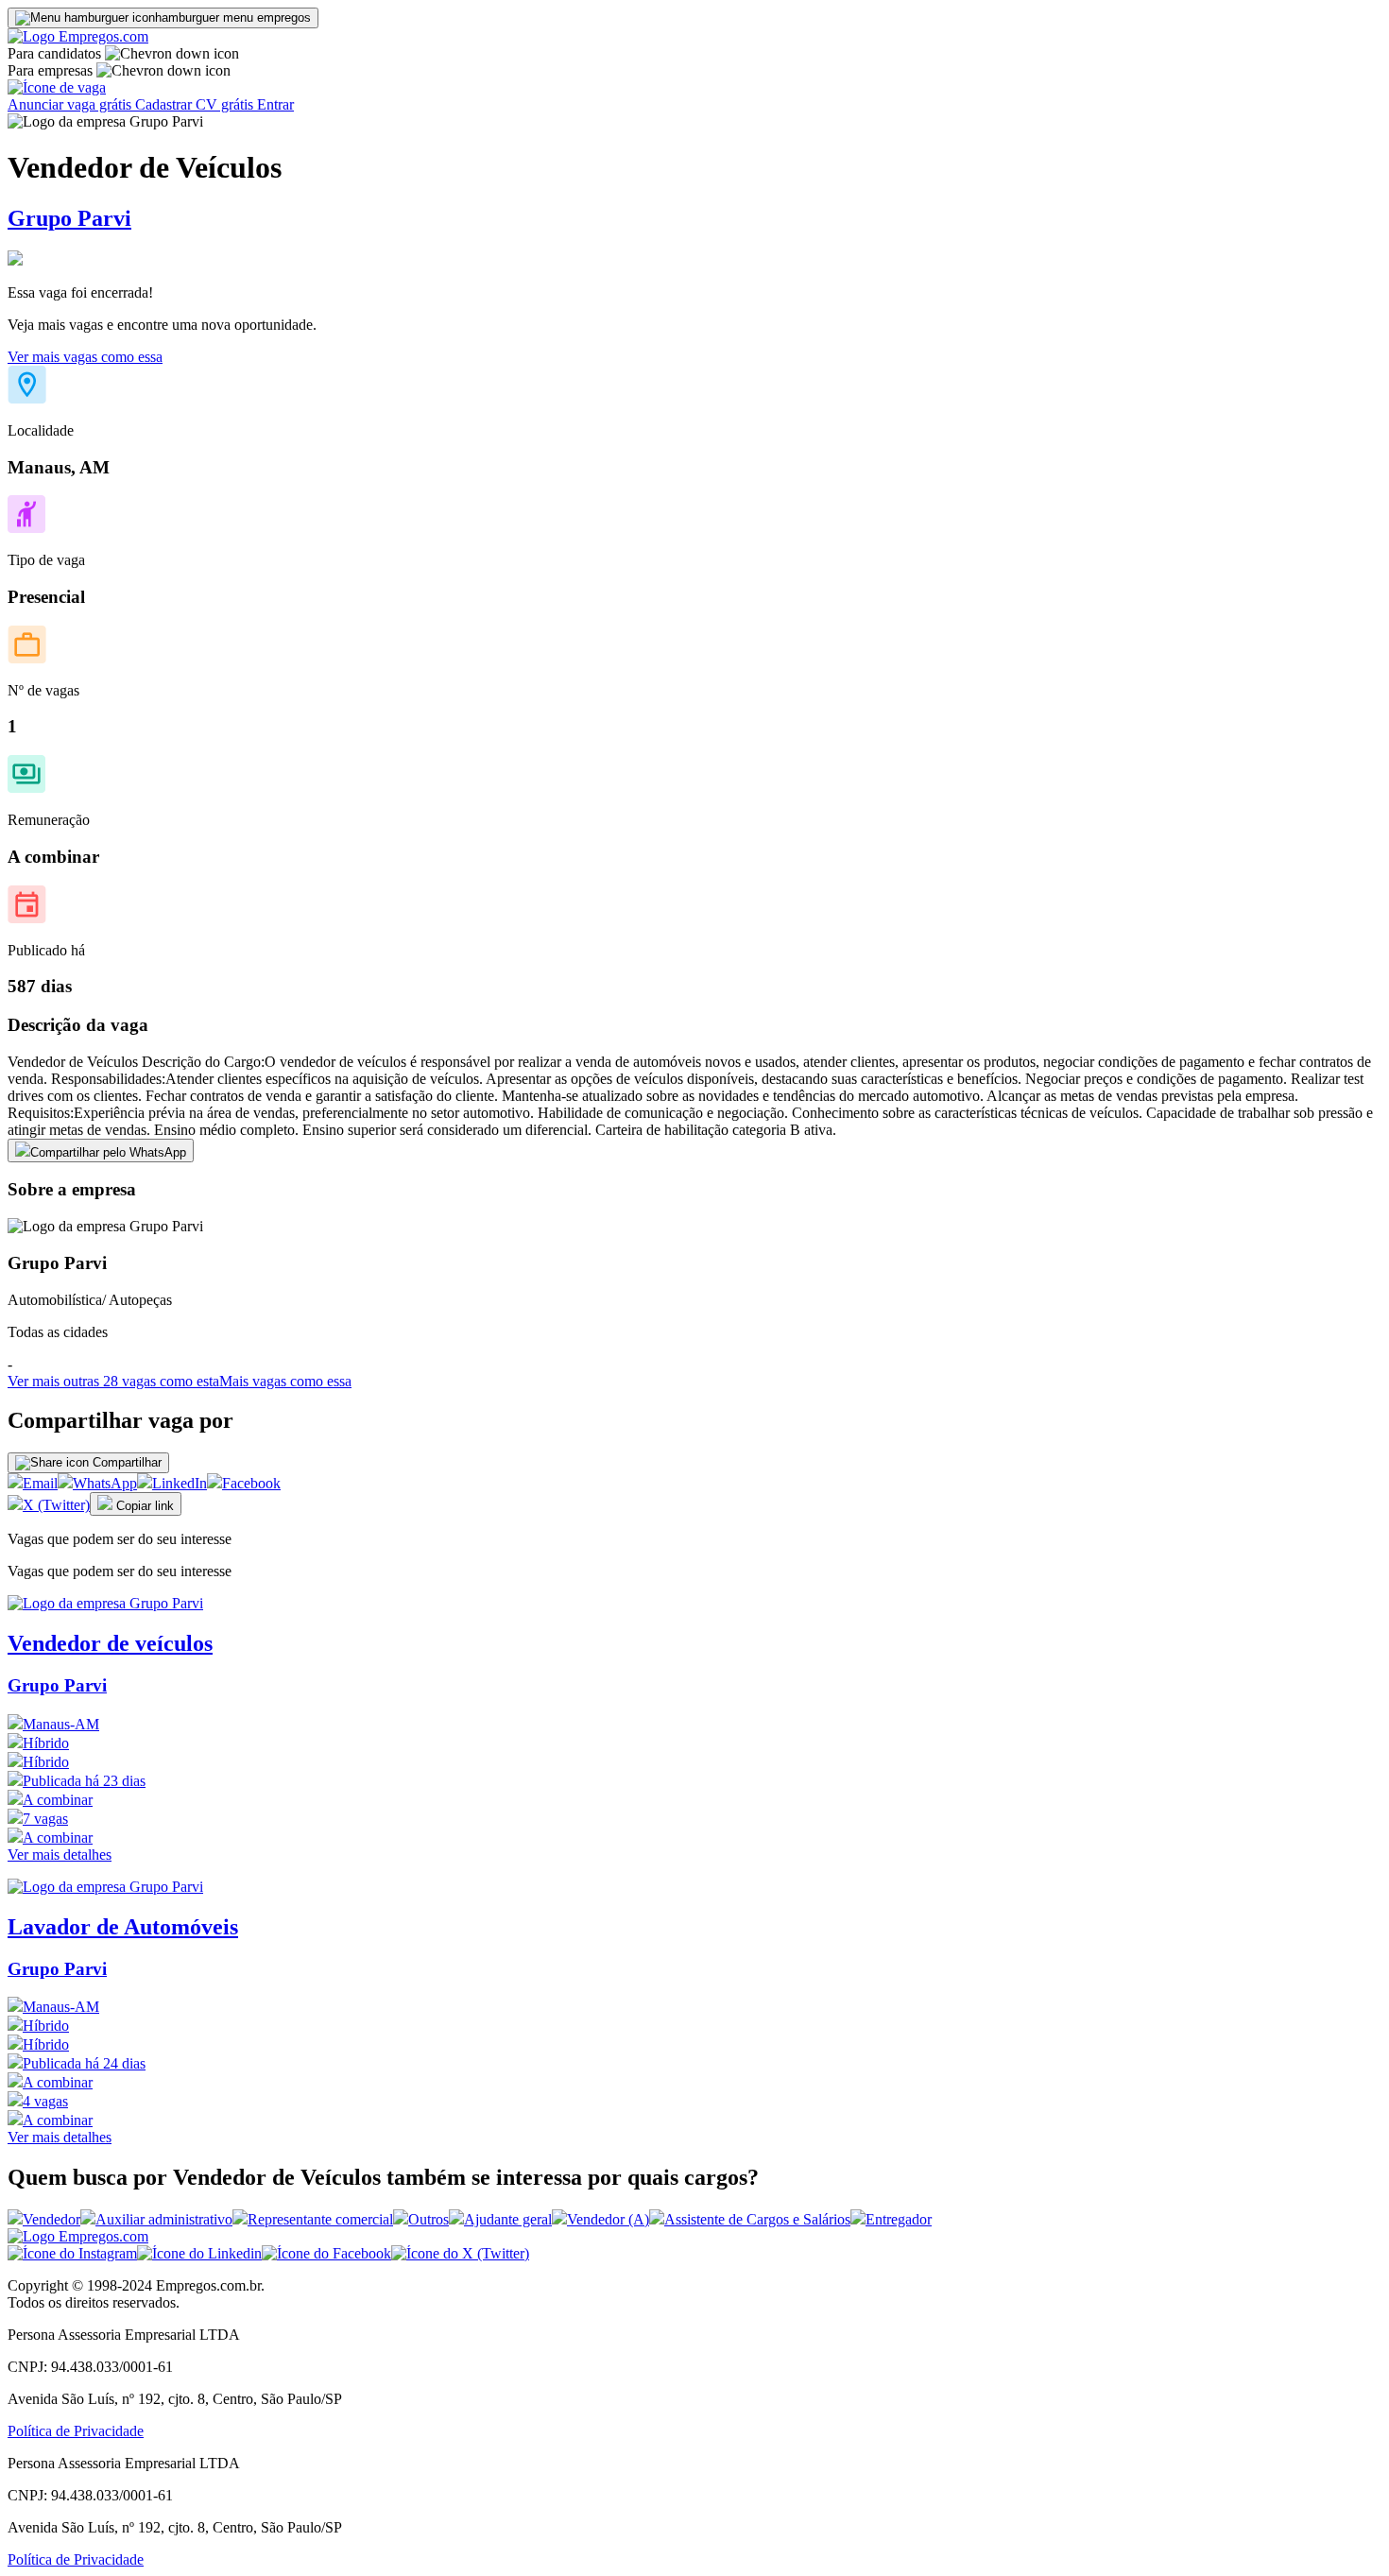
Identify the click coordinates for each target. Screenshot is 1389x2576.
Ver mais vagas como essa (85, 357)
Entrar (275, 104)
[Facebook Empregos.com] (326, 2253)
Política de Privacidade (76, 2431)
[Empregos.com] (78, 36)
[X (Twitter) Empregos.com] (460, 2253)
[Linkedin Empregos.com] (199, 2253)
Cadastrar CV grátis (196, 104)
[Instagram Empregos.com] (72, 2253)
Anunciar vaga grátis (71, 104)
